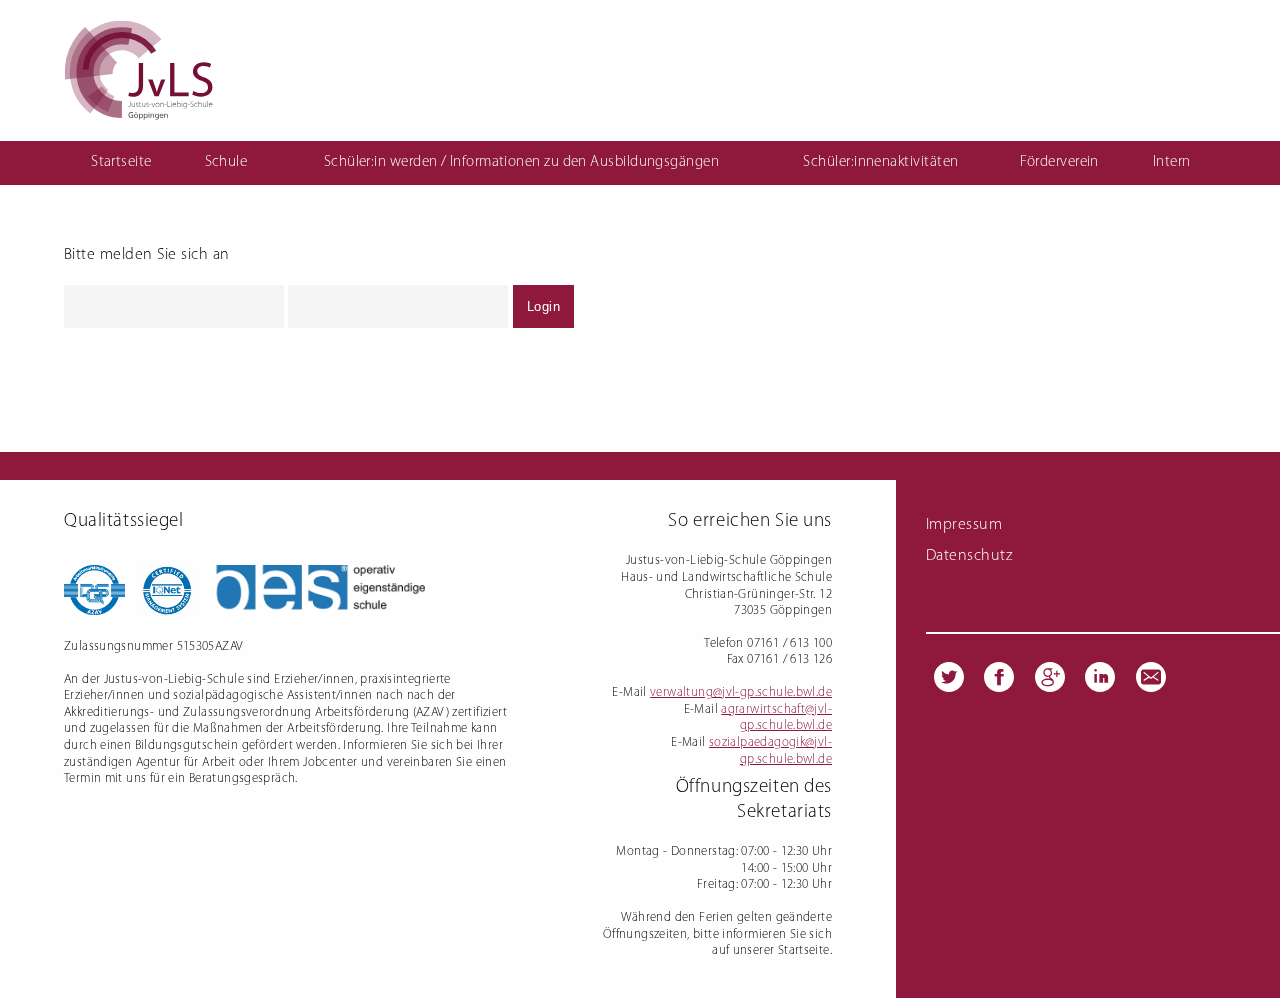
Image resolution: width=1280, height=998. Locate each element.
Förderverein (1059, 162)
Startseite (121, 162)
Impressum (964, 525)
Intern (1172, 162)
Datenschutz (969, 556)
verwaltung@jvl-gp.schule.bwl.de (741, 692)
